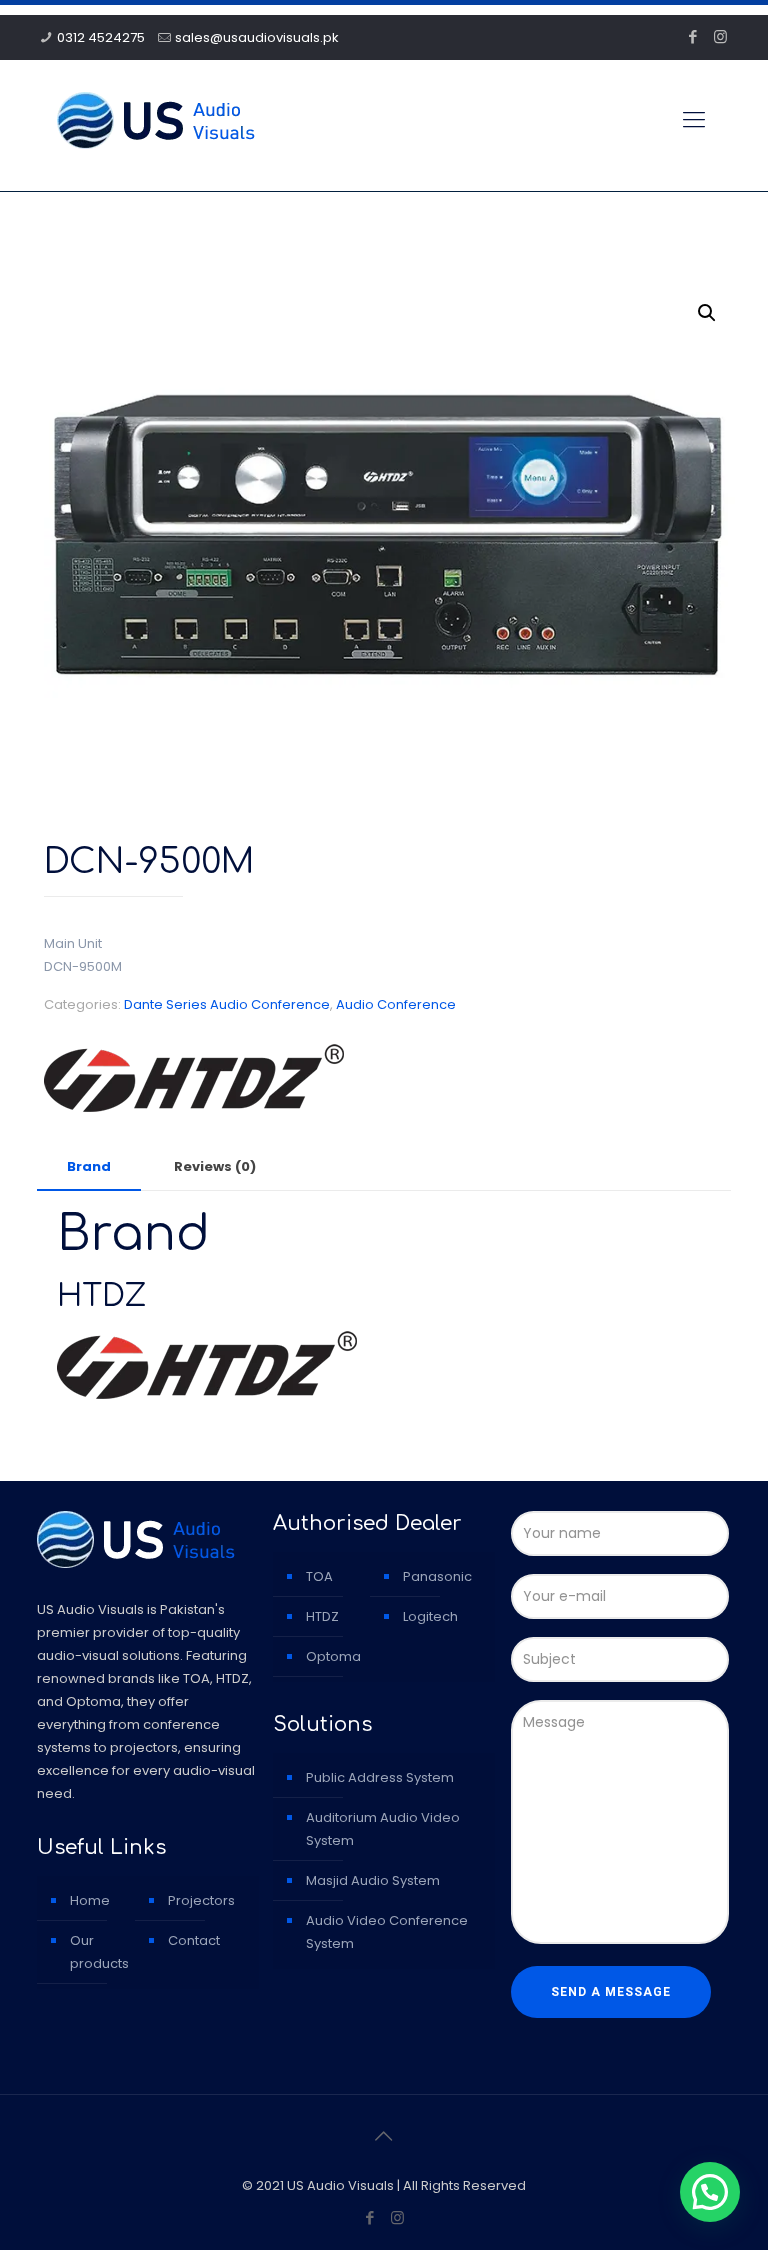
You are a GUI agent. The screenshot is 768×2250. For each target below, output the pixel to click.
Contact (194, 1940)
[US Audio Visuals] (156, 120)
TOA (319, 1576)
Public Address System (380, 1777)
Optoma (333, 1656)
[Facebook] (693, 36)
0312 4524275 (101, 37)
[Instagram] (720, 36)
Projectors (201, 1900)
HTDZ (322, 1616)
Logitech (430, 1616)
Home (90, 1900)
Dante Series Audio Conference (227, 1004)
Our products (99, 1952)
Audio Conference (396, 1004)
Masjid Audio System (373, 1880)
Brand (89, 1166)
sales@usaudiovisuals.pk (257, 37)
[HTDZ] (194, 1081)
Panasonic (437, 1576)
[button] (707, 313)
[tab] (89, 1167)
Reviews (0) (215, 1166)
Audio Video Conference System (387, 1932)
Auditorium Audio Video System (383, 1829)
